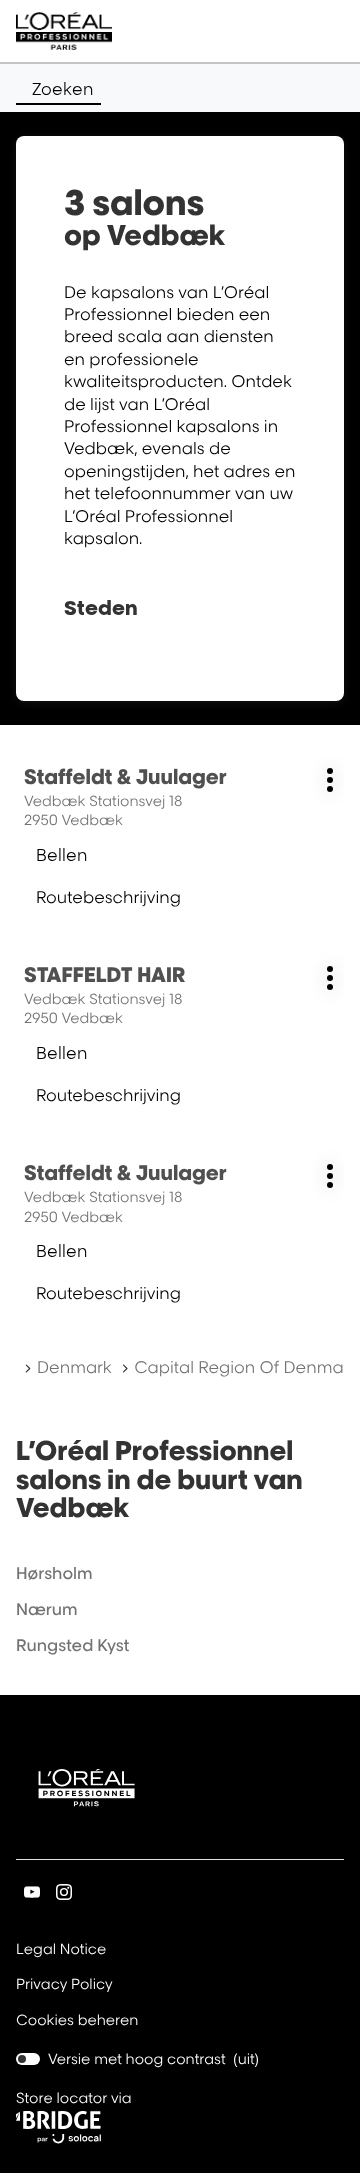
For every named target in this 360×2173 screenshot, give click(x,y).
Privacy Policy (64, 1986)
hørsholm (54, 1573)
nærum (46, 1609)
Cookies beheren (77, 2020)
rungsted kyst (72, 1645)
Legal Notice (61, 1951)
